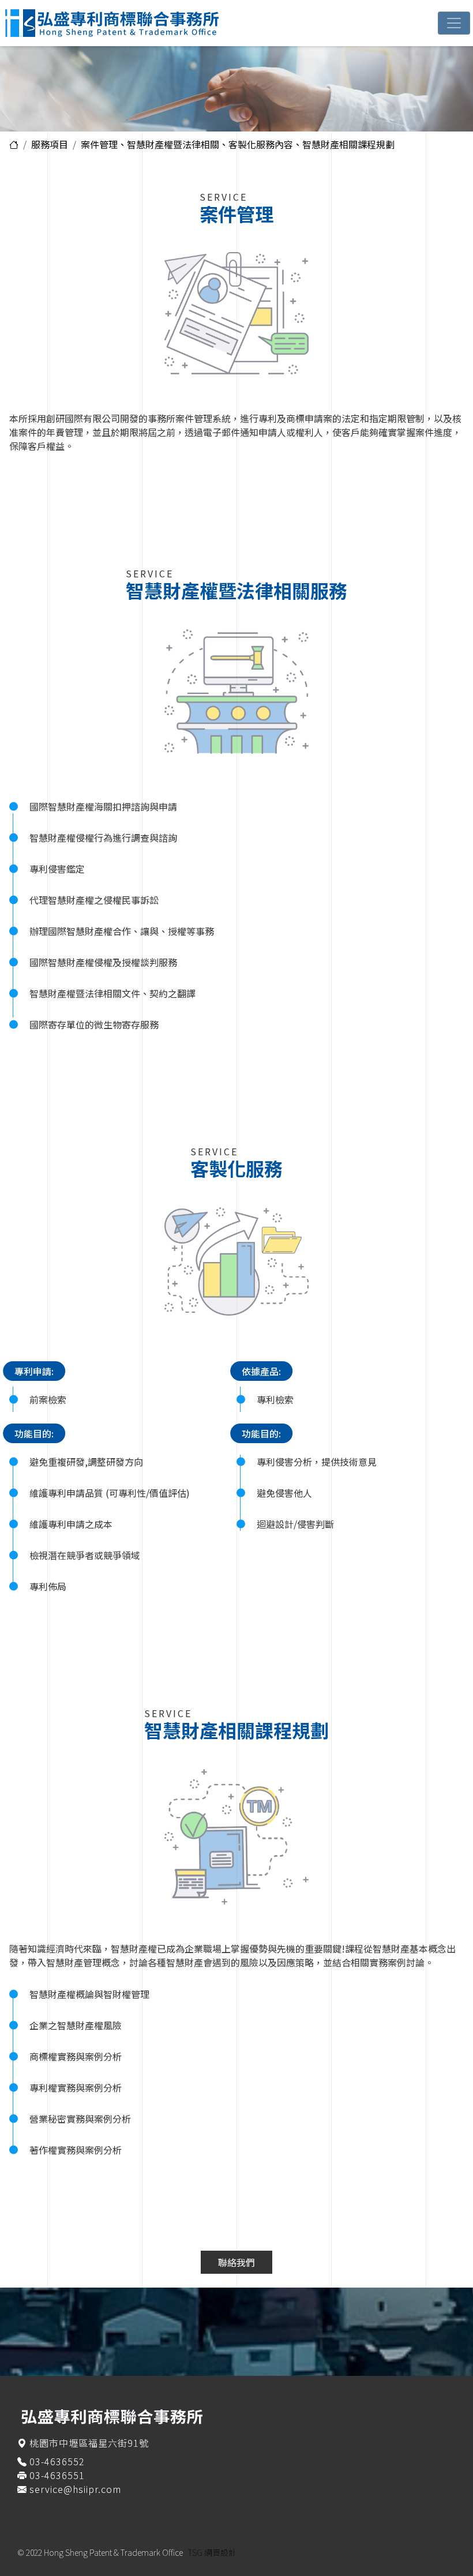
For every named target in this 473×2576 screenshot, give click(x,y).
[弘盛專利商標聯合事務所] (137, 23)
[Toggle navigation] (454, 23)
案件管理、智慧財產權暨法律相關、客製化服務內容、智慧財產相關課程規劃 (238, 144)
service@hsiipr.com (75, 2489)
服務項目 (50, 144)
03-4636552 (57, 2461)
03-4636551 (57, 2475)
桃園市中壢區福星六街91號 (89, 2443)
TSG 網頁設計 (212, 2552)
